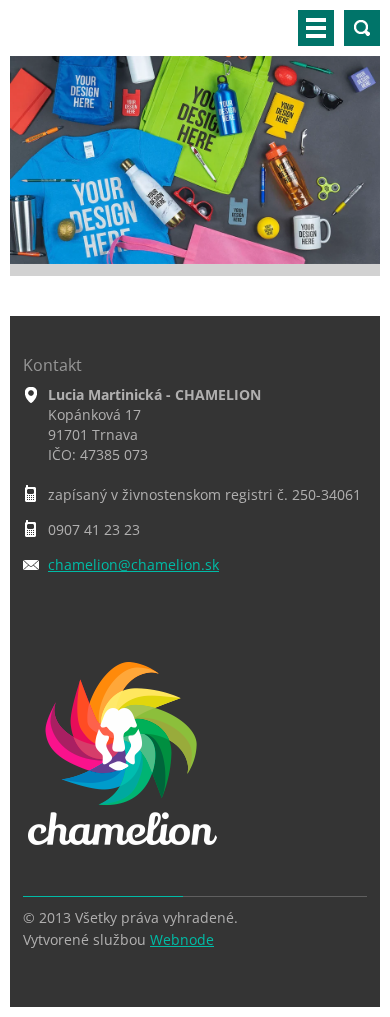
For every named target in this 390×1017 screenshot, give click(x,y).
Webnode (182, 939)
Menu (316, 28)
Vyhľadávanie (362, 28)
